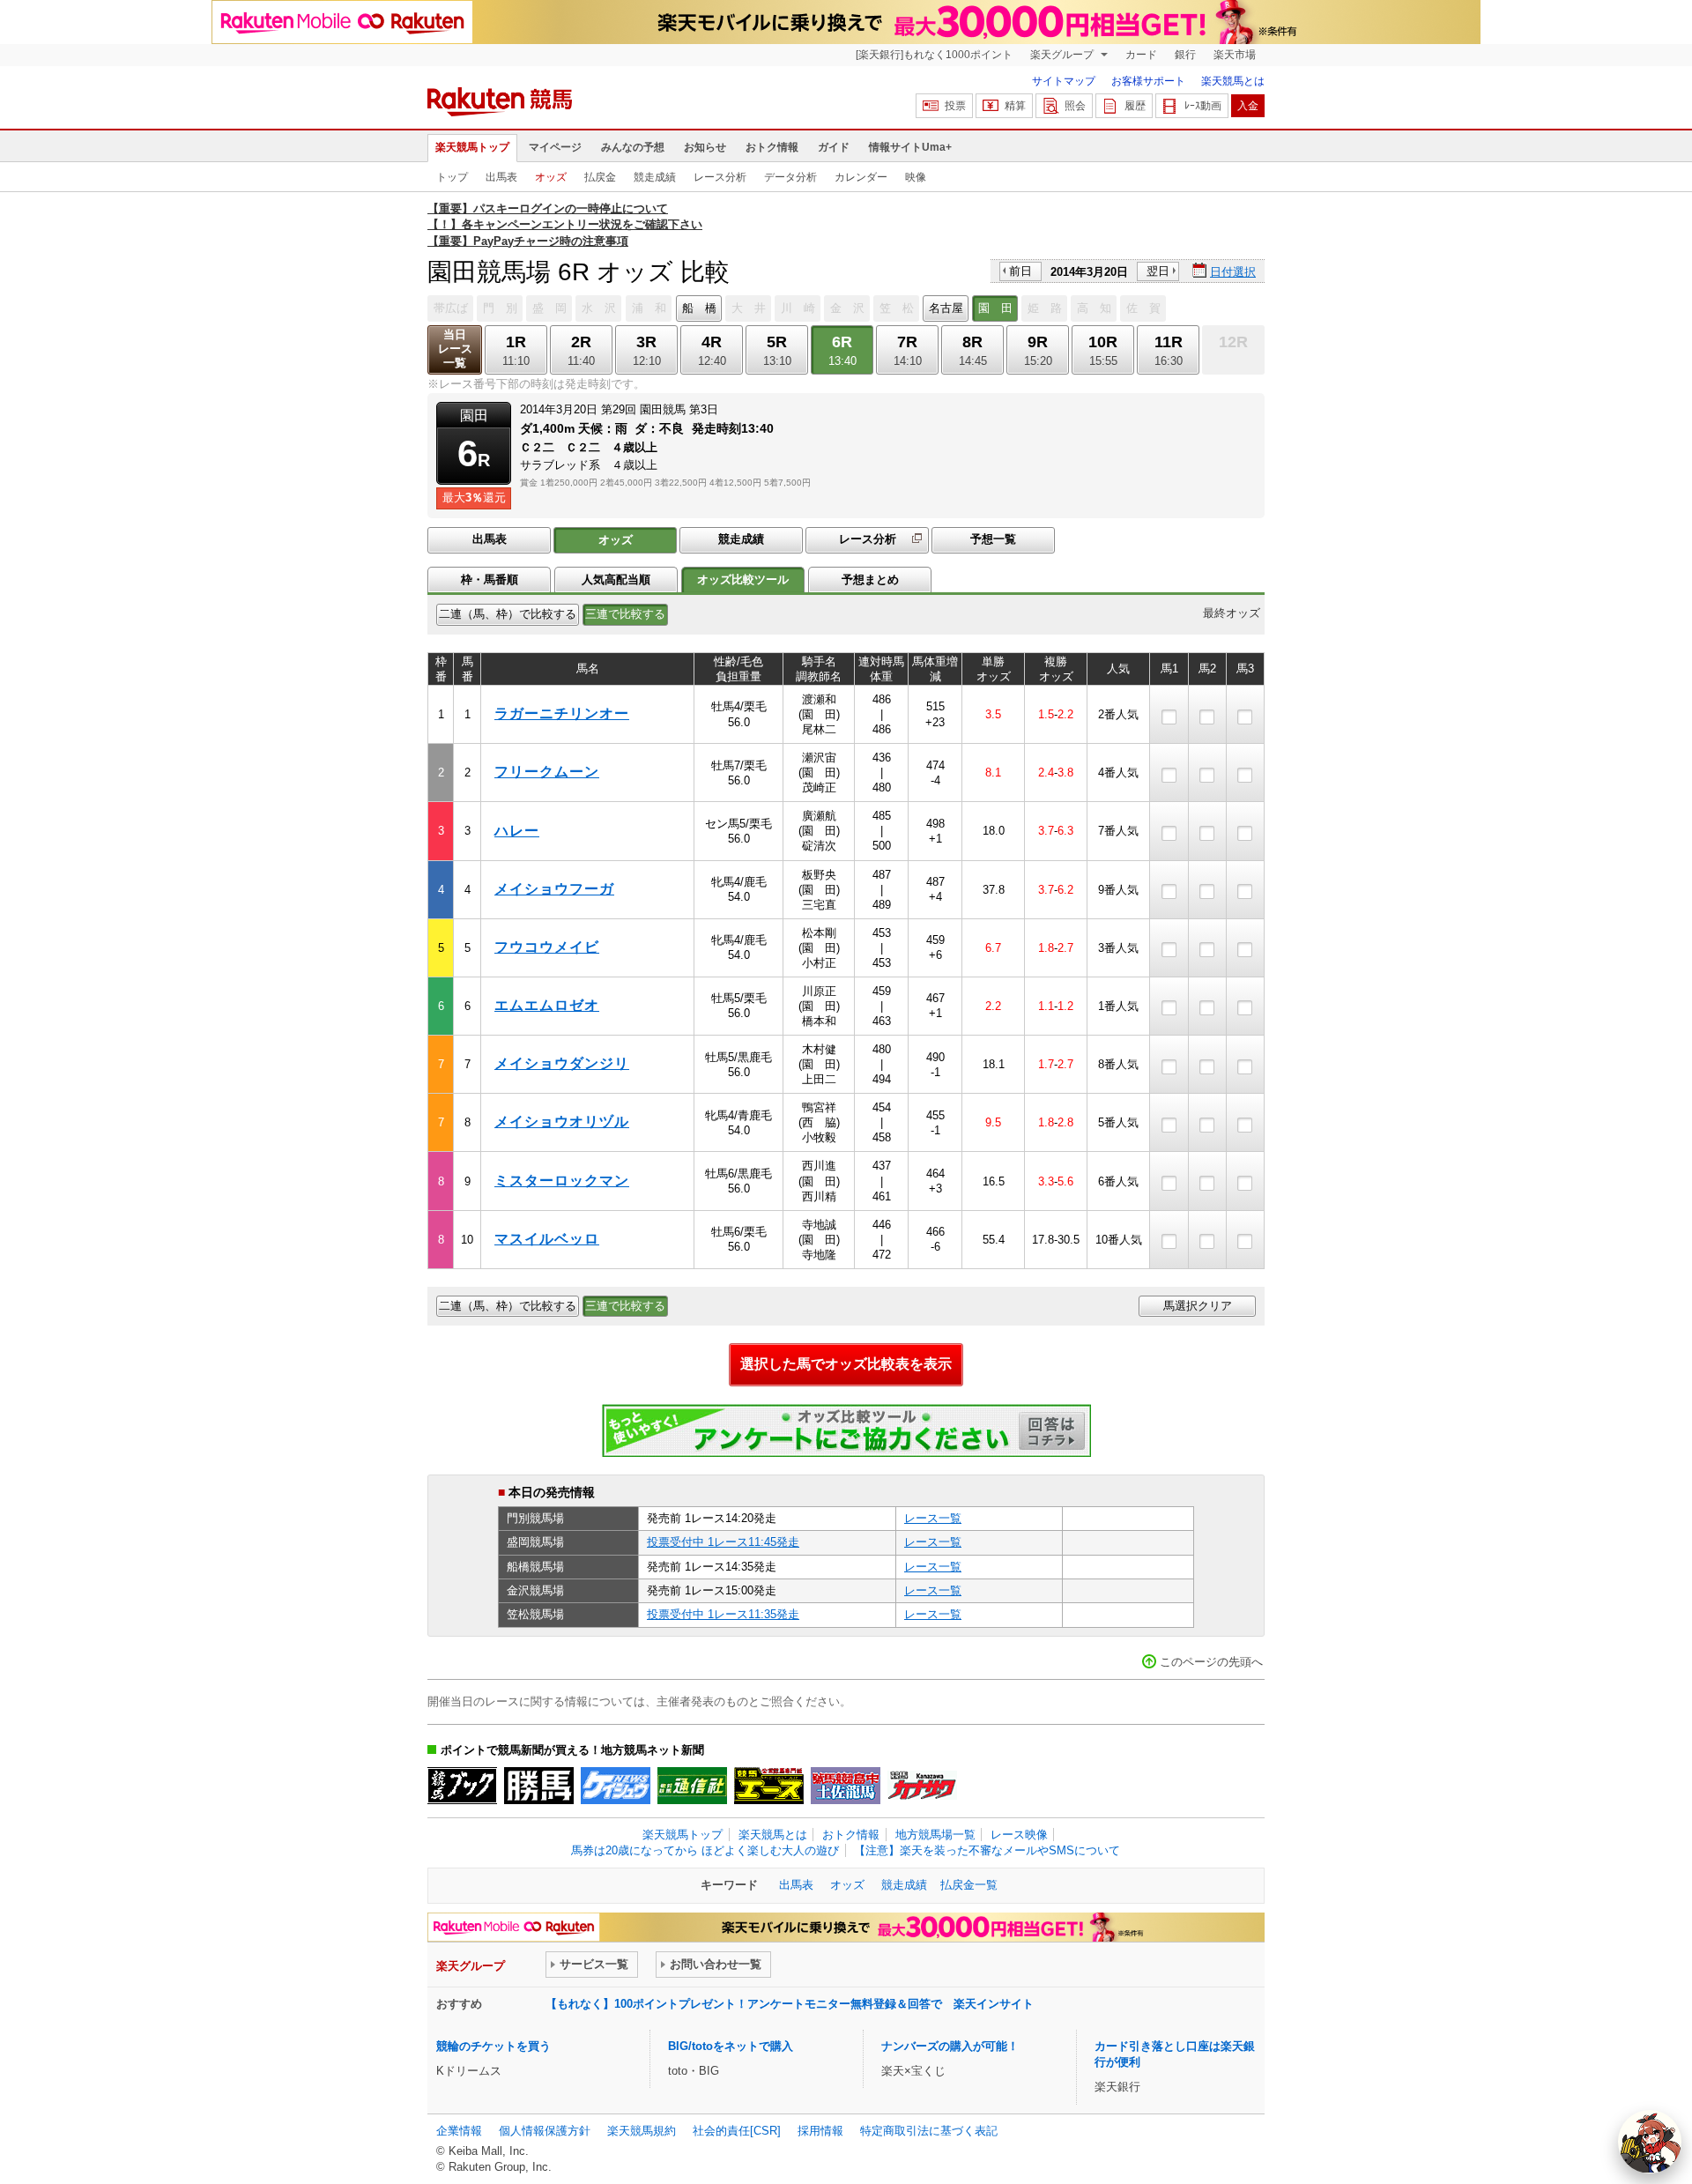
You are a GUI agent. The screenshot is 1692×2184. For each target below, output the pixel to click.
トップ (452, 177)
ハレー (517, 831)
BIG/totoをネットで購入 (731, 2046)
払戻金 (600, 177)
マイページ (555, 147)
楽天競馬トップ (472, 147)
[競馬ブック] (462, 1786)
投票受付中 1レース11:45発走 (723, 1542)
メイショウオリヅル (562, 1122)
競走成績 (655, 177)
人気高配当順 (616, 579)
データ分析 (790, 177)
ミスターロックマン (562, 1181)
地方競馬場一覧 (935, 1835)
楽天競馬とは (1233, 81)
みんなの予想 (633, 147)
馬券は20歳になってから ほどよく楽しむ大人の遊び (705, 1850)
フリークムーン (547, 772)
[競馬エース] (769, 1786)
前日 (1020, 271)
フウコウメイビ (547, 947)
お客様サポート (1148, 81)
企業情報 (459, 2131)
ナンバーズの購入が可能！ (950, 2046)
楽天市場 (1235, 55)
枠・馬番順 (490, 579)
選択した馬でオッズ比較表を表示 (846, 1364)
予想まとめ (870, 579)
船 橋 (699, 308)
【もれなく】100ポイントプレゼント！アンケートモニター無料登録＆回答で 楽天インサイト (790, 2004)
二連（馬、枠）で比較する (508, 614)
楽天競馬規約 (642, 2131)
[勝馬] (539, 1786)
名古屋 (946, 308)
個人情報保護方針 (545, 2131)
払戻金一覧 (969, 1885)
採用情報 (820, 2131)
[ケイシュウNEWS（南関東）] (616, 1786)
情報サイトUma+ (910, 147)
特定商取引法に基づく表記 (929, 2131)
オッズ (551, 177)
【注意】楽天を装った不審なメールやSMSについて (987, 1850)
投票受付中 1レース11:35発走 (723, 1614)
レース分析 (720, 177)
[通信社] (692, 1786)
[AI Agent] (1650, 2142)
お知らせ (705, 147)
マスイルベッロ (547, 1239)
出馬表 (501, 177)
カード (1141, 55)
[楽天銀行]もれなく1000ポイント (934, 55)
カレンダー (861, 177)
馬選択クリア (1198, 1306)
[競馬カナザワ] (922, 1786)
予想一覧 (993, 539)
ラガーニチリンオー (562, 713)
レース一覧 (933, 1518)
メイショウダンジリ (562, 1063)
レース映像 (1019, 1835)
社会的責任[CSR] (737, 2131)
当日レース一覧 (455, 349)
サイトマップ (1064, 81)
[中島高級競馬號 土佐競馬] (846, 1786)
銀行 (1185, 55)
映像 (916, 177)
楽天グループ (1063, 55)
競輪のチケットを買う (493, 2046)
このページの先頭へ (1211, 1662)
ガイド (834, 147)
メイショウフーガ (554, 889)
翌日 (1158, 271)
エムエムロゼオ (547, 1005)
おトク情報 (772, 147)
